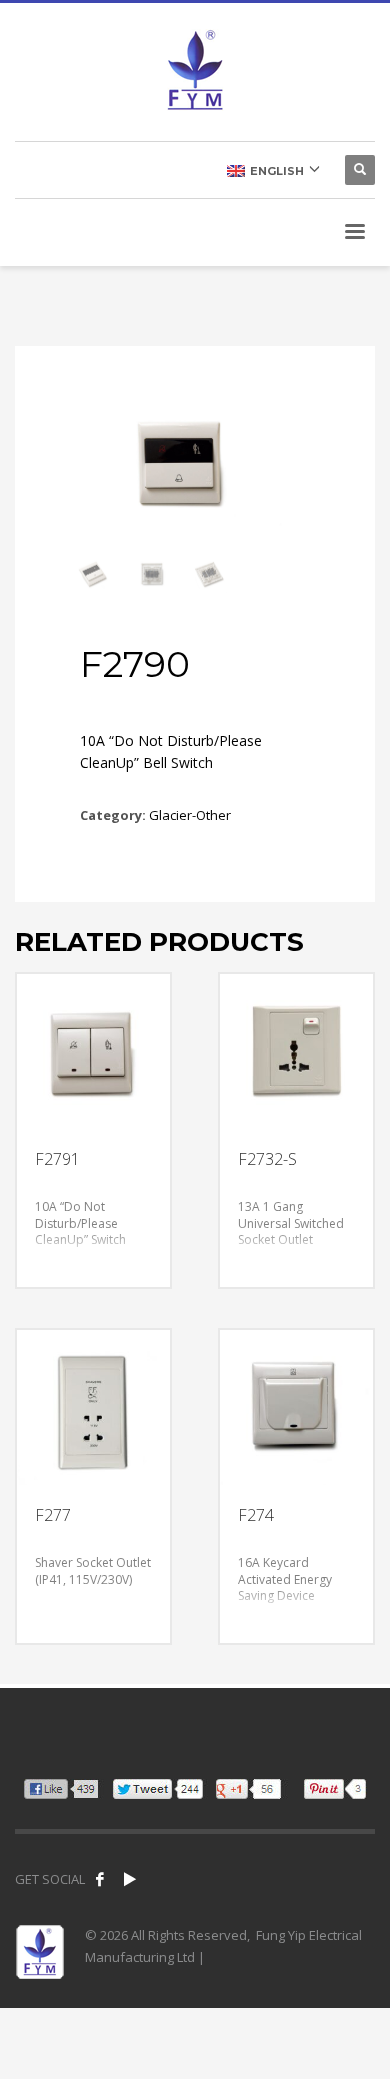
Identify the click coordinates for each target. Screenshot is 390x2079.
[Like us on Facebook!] (100, 1879)
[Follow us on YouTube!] (130, 1879)
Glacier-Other (190, 815)
